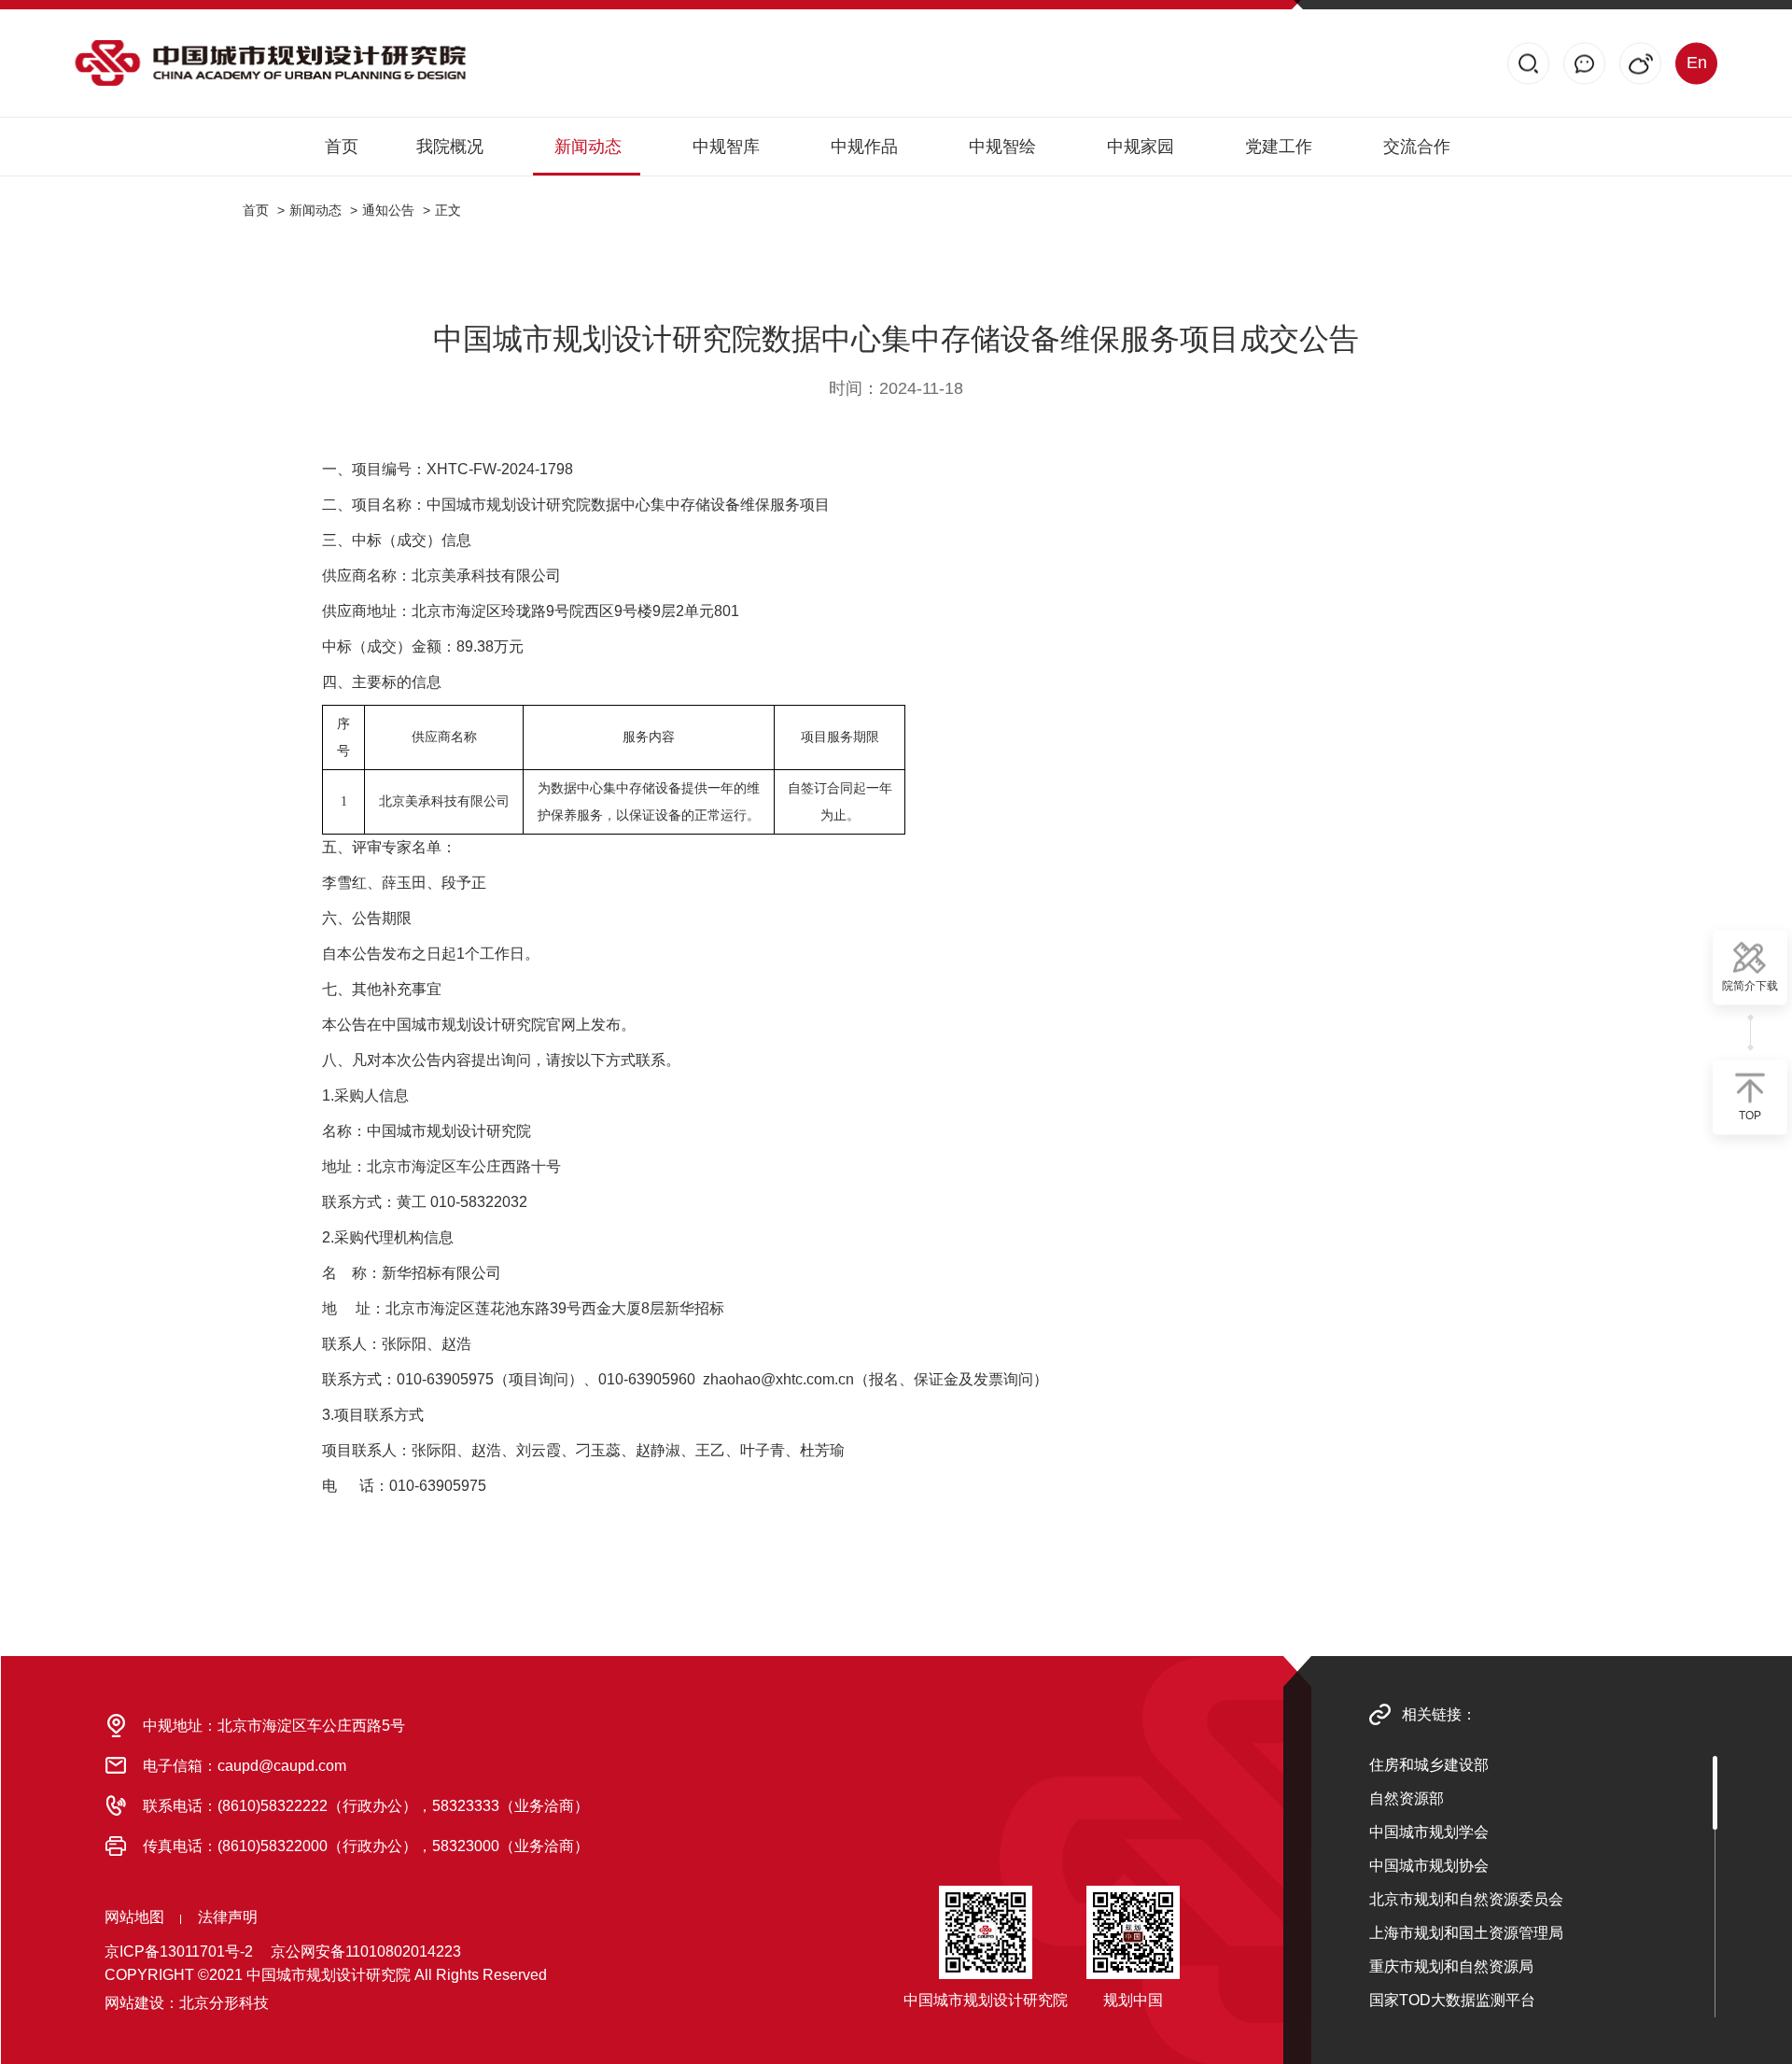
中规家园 (1141, 147)
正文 (448, 210)
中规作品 (864, 147)
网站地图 (134, 1917)
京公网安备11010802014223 (366, 1952)
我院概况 (450, 147)
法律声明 (228, 1917)
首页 (342, 147)
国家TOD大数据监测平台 (1452, 2000)
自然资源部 (1407, 1798)
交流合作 (1417, 147)
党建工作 (1279, 147)
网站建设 (134, 2003)
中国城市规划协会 (1429, 1866)
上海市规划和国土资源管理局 (1466, 1933)
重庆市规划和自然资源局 (1451, 1966)
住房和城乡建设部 (1429, 1765)
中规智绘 (1002, 147)
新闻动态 (588, 147)
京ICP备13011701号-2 (179, 1952)
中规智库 (726, 147)
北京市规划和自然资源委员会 (1466, 1899)
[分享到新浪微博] (1640, 63)
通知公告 (388, 210)
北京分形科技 (224, 2003)
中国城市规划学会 (1429, 1832)
